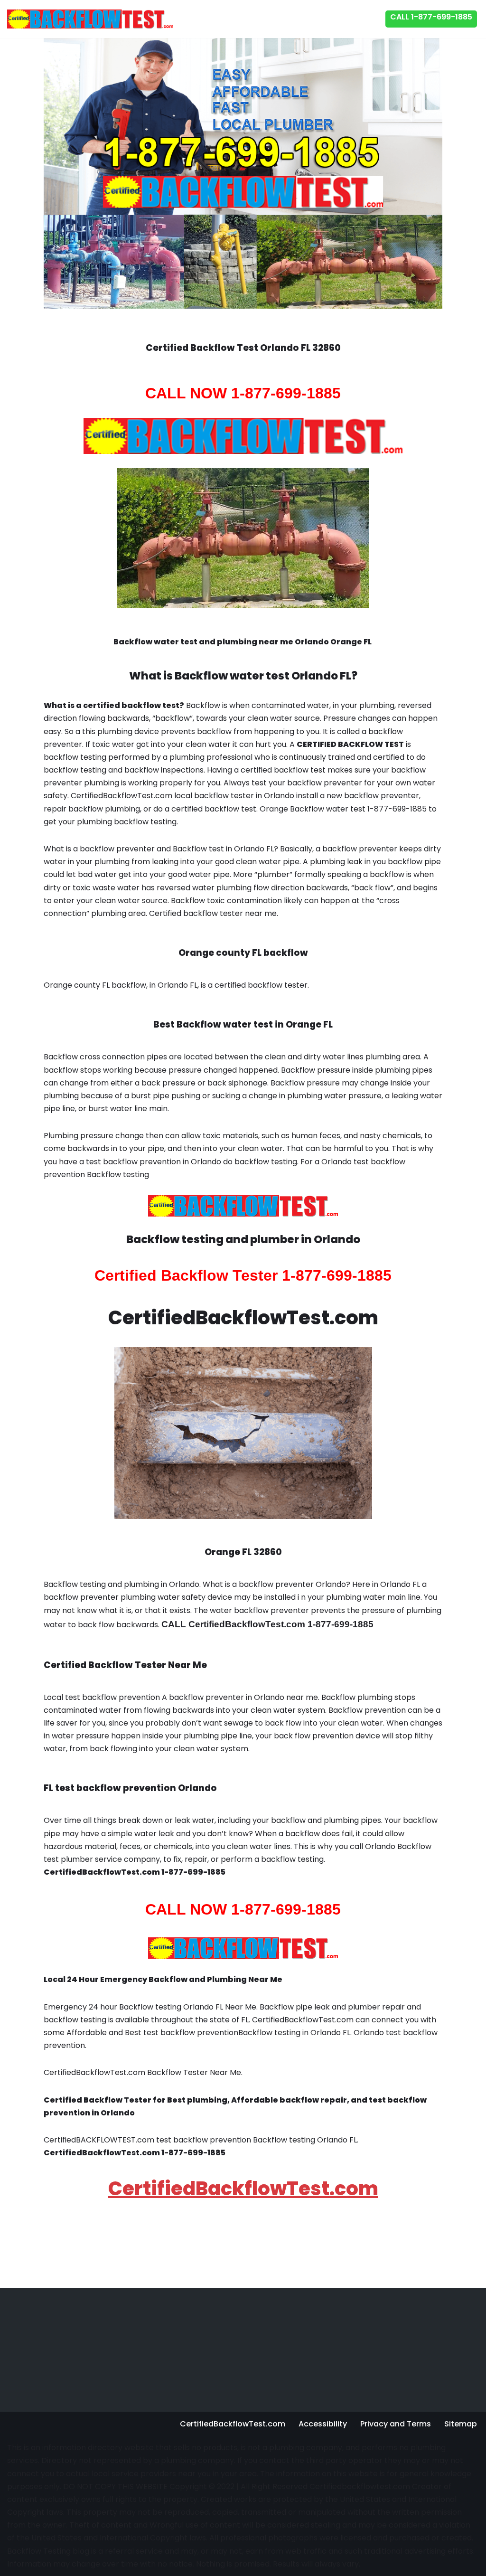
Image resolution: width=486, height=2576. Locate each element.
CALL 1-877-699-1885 (431, 17)
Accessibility (323, 2424)
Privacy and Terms (396, 2424)
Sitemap (461, 2424)
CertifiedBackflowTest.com (243, 2189)
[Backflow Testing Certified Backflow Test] (90, 19)
